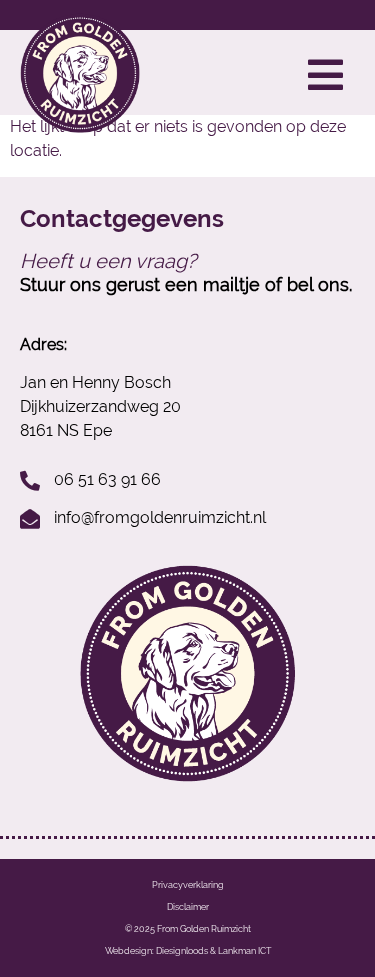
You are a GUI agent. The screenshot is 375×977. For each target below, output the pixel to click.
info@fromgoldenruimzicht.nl (160, 517)
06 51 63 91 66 (107, 479)
